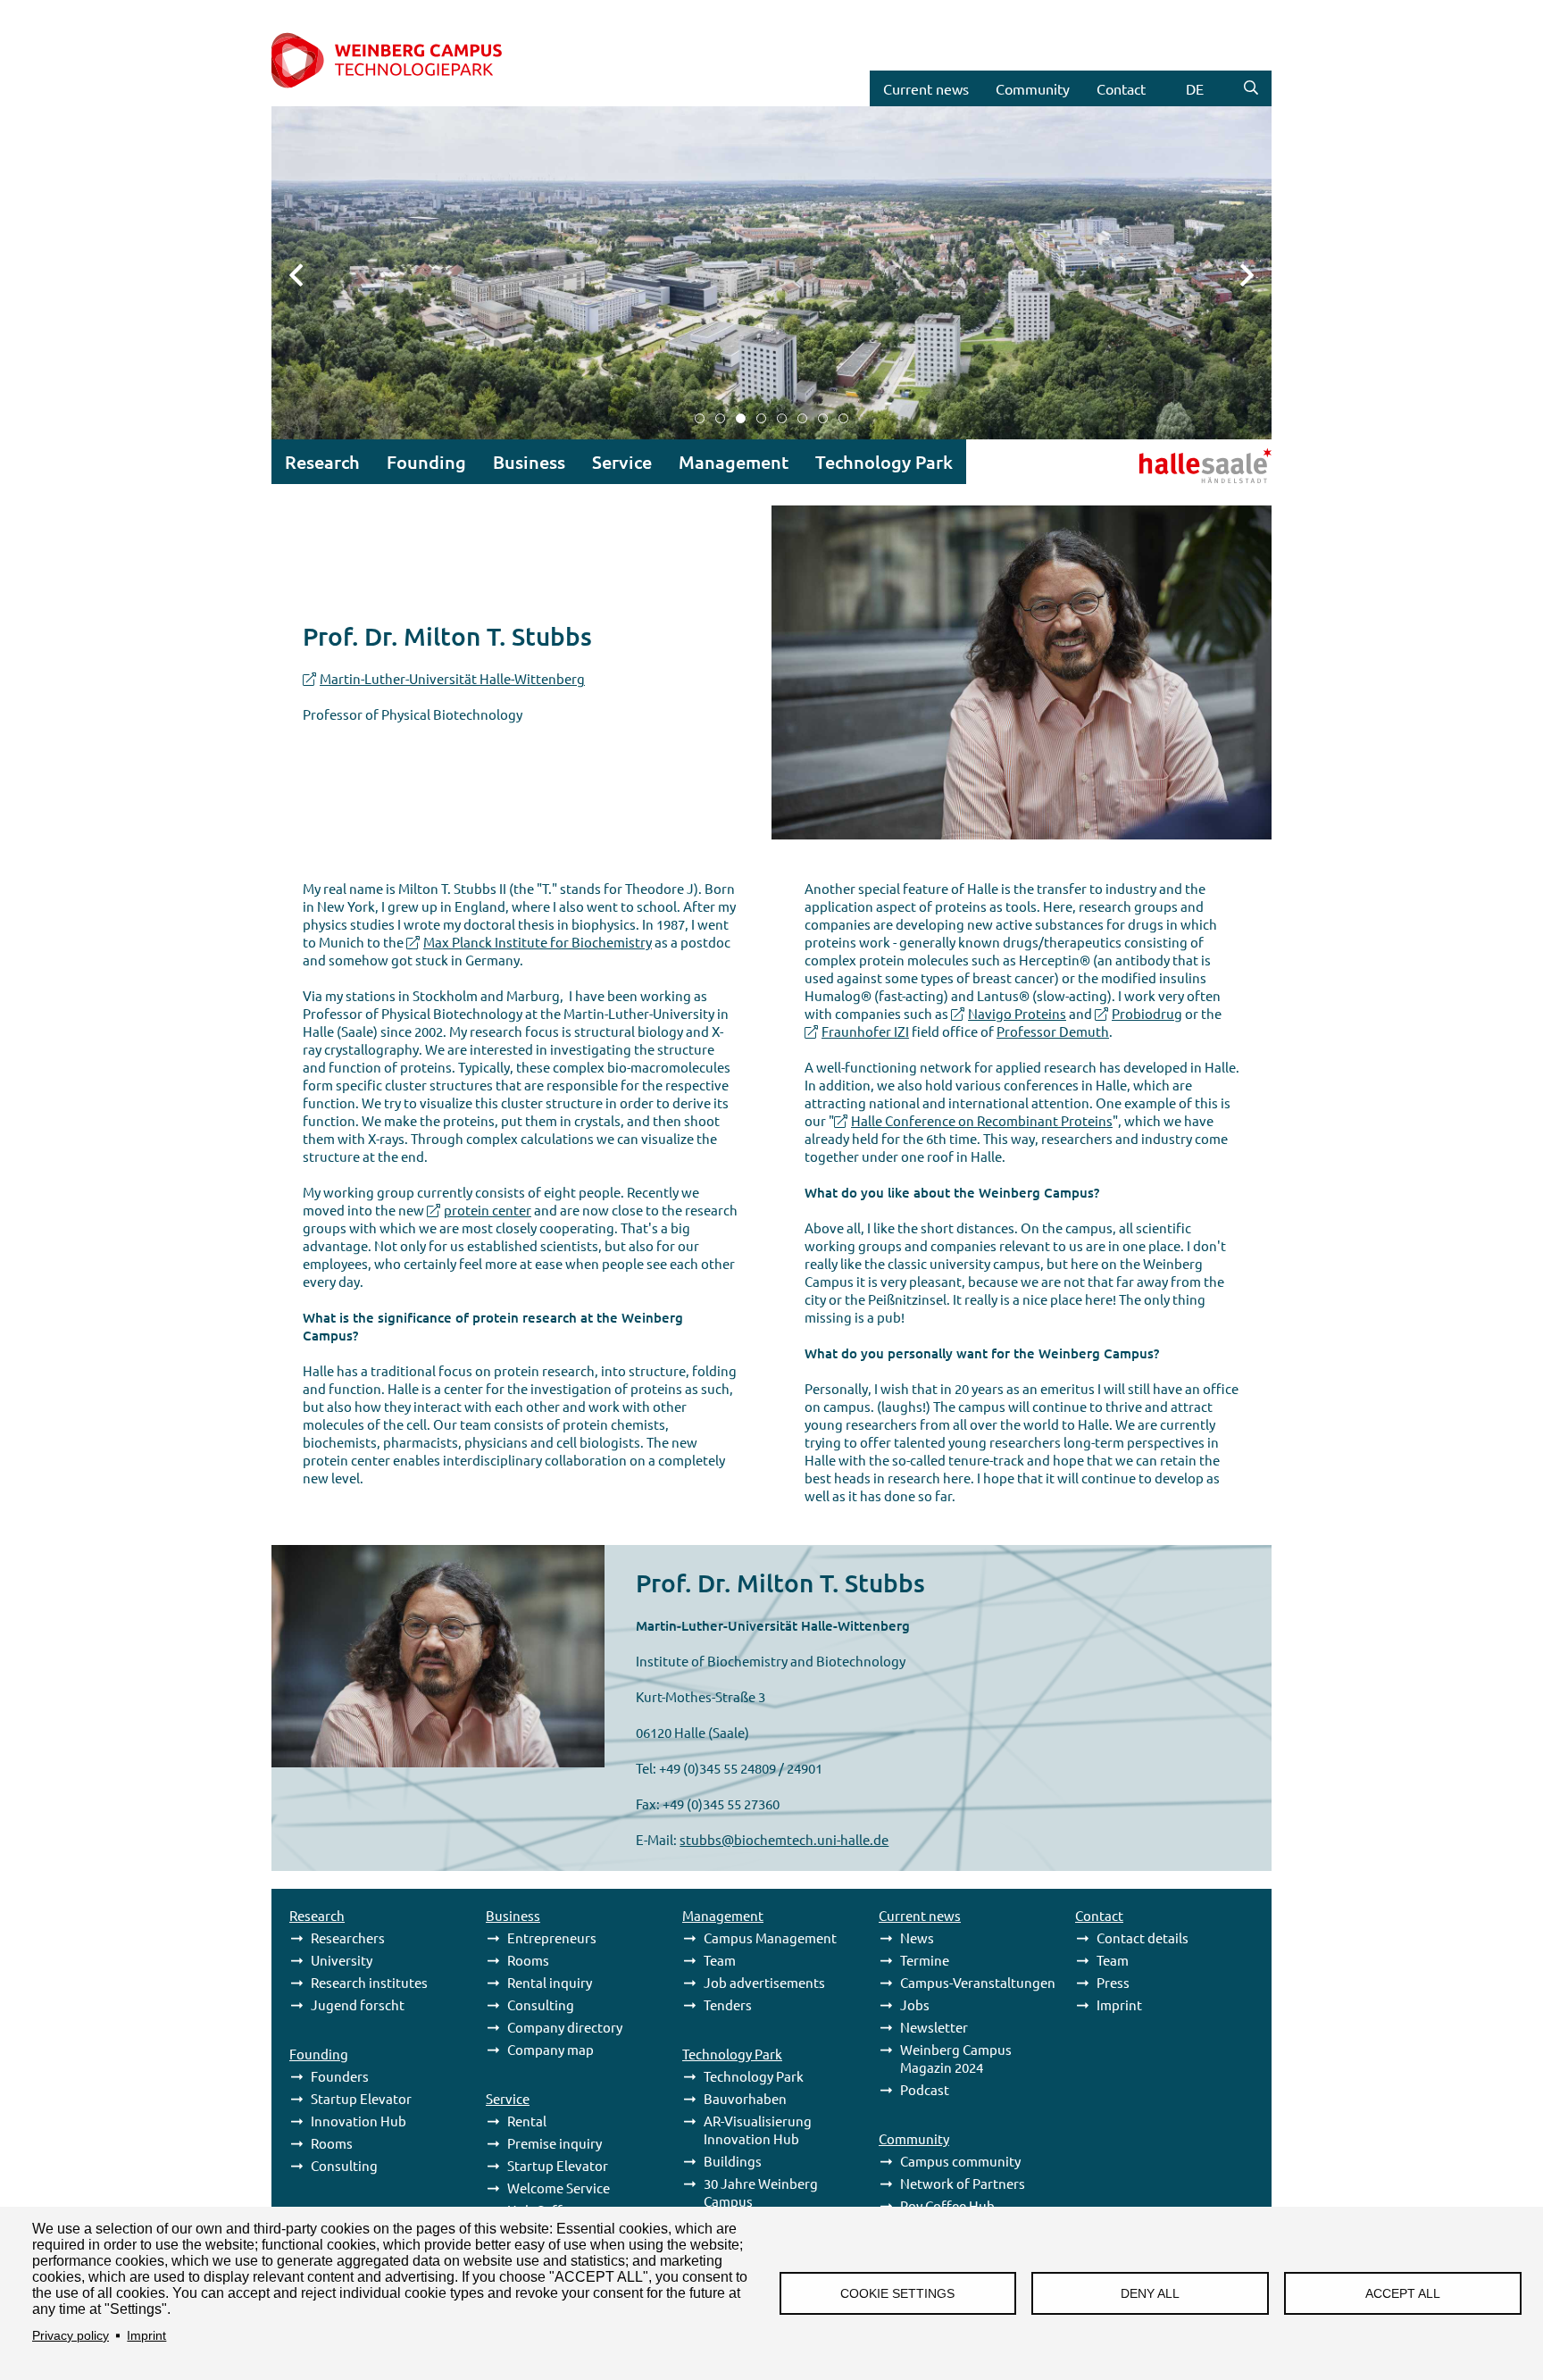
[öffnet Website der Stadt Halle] (1160, 463)
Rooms (332, 2143)
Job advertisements (764, 1982)
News (917, 1937)
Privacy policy (71, 2336)
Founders (340, 2076)
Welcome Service (559, 2188)
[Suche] (1251, 88)
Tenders (728, 2004)
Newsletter (934, 2027)
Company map (550, 2049)
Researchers (348, 1937)
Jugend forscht (358, 2004)
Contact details (1143, 1937)
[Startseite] (407, 62)
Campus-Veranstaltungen (978, 1982)
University (342, 1960)
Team (720, 1960)
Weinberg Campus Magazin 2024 (956, 2058)
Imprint (146, 2336)
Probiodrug (1147, 1013)
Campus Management (770, 1937)
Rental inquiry (550, 1982)
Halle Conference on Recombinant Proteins (982, 1120)
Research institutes (369, 1982)
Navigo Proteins (1017, 1013)
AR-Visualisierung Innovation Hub (758, 2129)
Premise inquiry (555, 2143)
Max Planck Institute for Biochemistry (538, 942)
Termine (925, 1960)
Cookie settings (897, 2294)
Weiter (1236, 273)
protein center (488, 1210)
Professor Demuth (1053, 1031)
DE (1195, 88)
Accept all (1403, 2294)
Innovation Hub (359, 2121)
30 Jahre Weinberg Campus (761, 2192)
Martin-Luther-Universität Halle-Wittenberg (452, 678)
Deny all (1150, 2294)
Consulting (344, 2165)
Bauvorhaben (745, 2098)
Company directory (565, 2027)
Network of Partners (963, 2183)
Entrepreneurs (552, 1937)
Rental (527, 2121)
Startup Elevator (361, 2098)
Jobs (915, 2004)
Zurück (307, 273)
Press (1113, 1982)
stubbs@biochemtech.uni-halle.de (784, 1839)
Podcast (925, 2089)
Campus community (960, 2161)
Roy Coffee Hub (947, 2205)
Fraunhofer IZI (865, 1031)
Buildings (733, 2161)
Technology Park (754, 2076)
